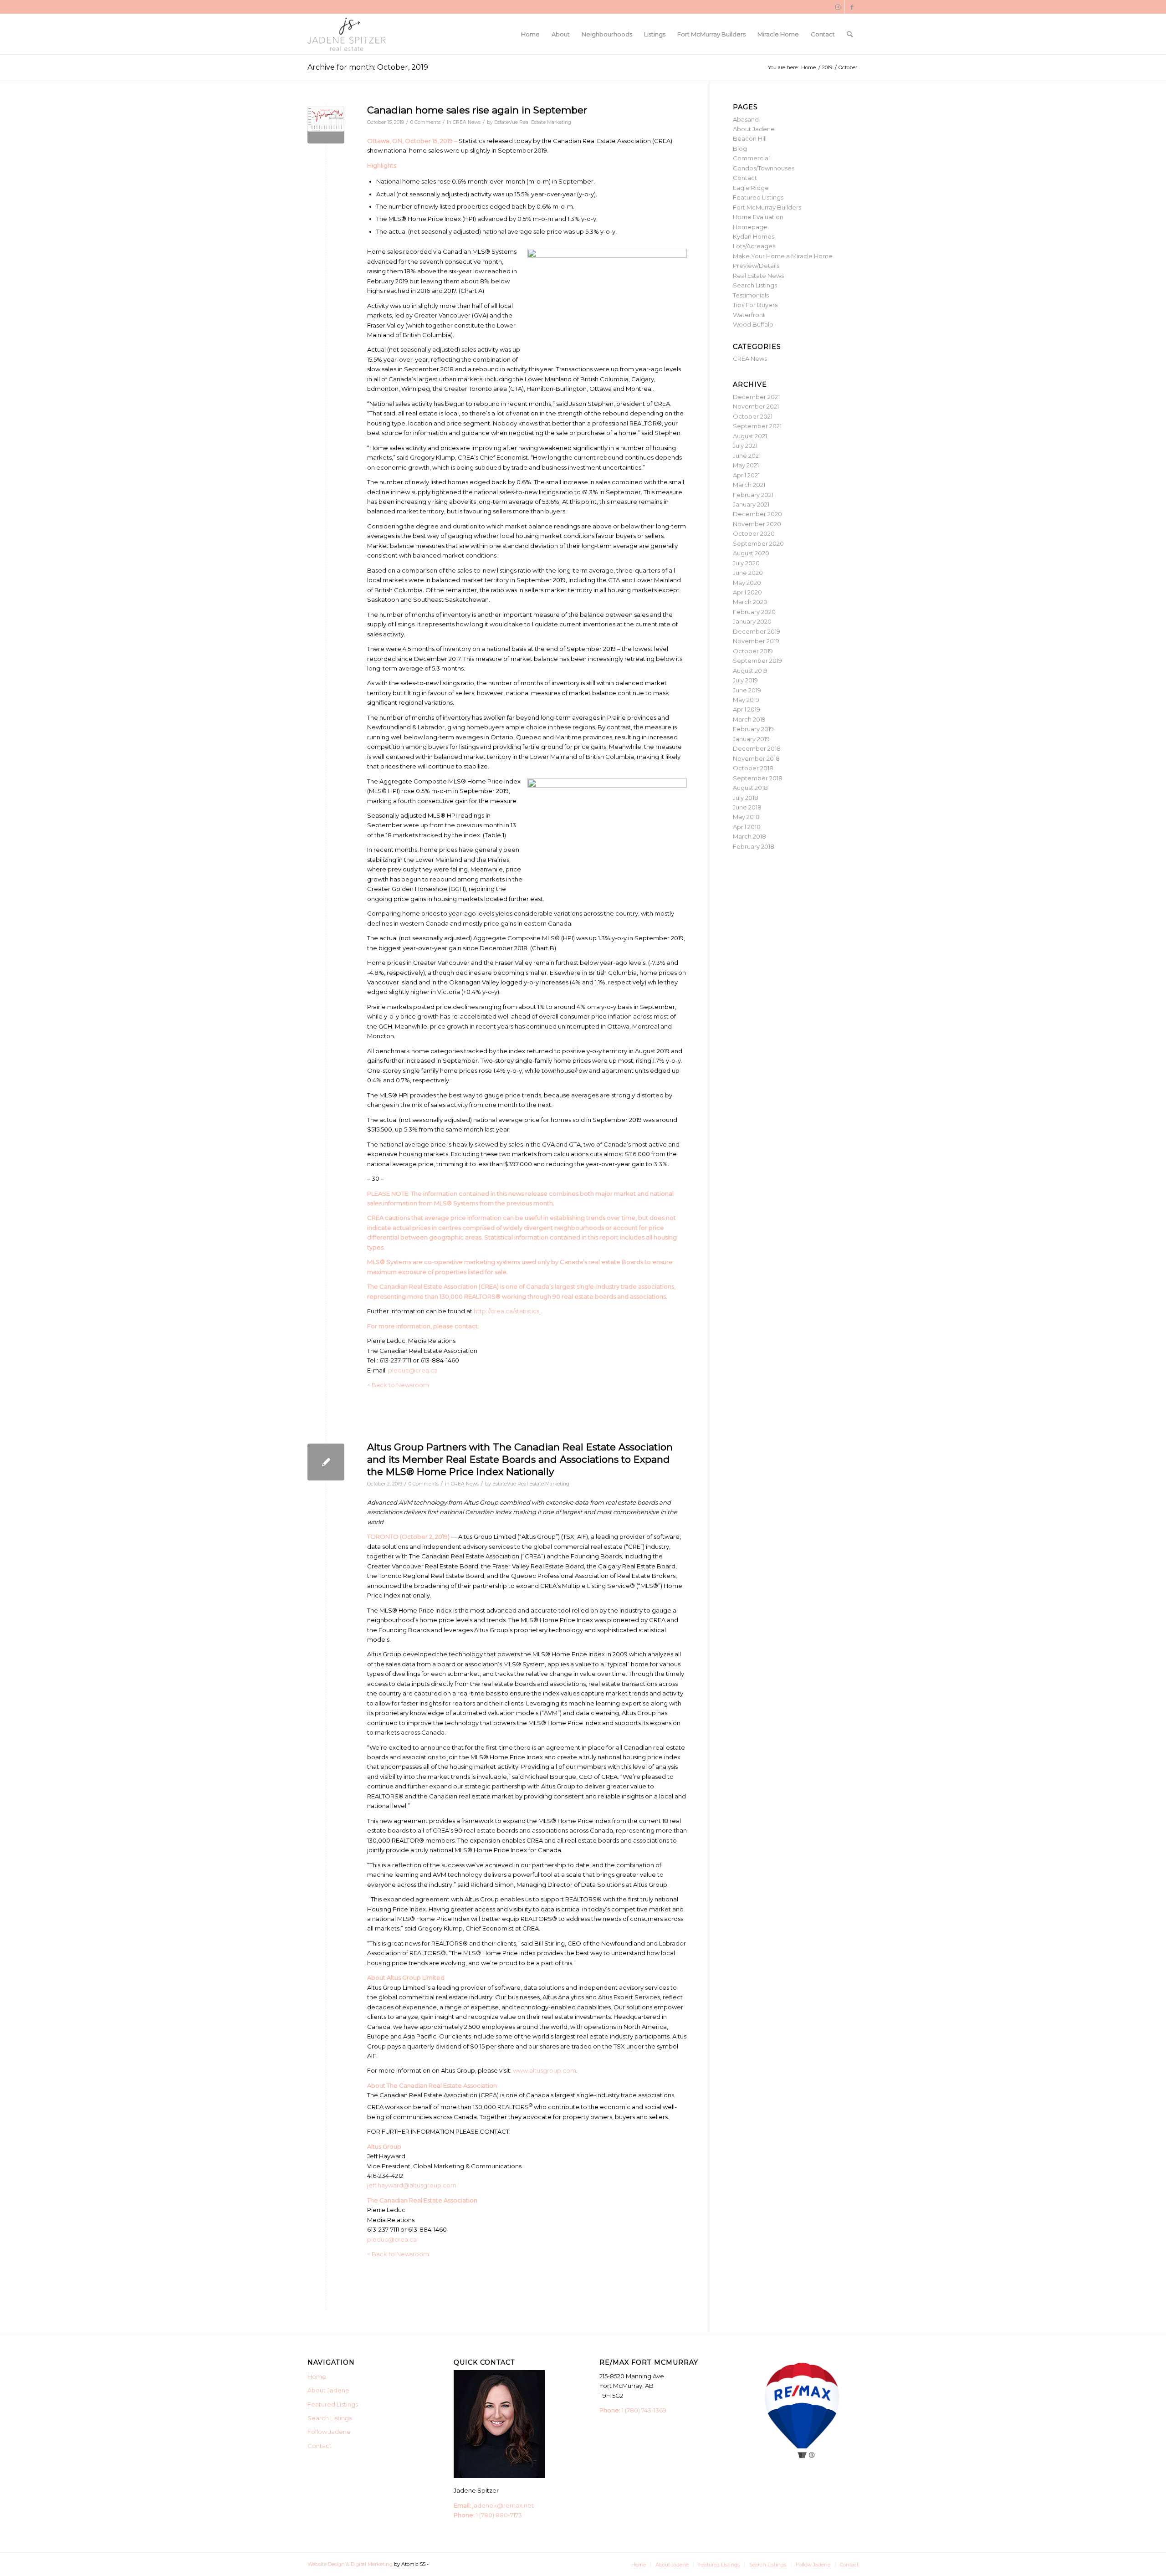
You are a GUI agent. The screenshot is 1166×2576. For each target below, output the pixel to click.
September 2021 (757, 426)
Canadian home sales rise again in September (477, 110)
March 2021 (749, 485)
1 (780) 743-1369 (644, 2410)
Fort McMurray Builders (767, 207)
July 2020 (746, 563)
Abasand (746, 119)
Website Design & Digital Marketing (350, 2564)
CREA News (467, 122)
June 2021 (747, 456)
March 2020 (750, 602)
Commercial (751, 158)
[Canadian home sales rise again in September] (326, 125)
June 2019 (747, 690)
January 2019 (751, 739)
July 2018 (746, 798)
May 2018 (746, 817)
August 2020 (751, 553)
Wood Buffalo (753, 324)
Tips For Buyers (755, 305)
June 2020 (748, 573)
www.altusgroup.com (545, 2070)
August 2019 (750, 671)
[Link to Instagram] (838, 7)
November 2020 (757, 524)
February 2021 (753, 495)
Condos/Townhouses (764, 168)
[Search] (850, 34)
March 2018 (749, 836)
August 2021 (750, 436)
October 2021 (753, 416)
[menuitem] (530, 34)
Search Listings (755, 285)
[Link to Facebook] (852, 7)
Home (317, 2376)
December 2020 (757, 514)
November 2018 (756, 758)
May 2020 (747, 583)
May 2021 (746, 465)
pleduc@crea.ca (413, 1370)
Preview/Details (756, 266)
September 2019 (757, 661)
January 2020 (752, 621)
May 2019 (746, 700)
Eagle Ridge (751, 188)
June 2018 (747, 807)
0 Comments (425, 122)
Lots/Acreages (754, 246)
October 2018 (753, 768)
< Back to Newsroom (398, 1385)
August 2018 (750, 788)
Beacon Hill (750, 138)
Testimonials (751, 295)
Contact (745, 178)
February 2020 (754, 612)
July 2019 (745, 680)
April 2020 (747, 592)
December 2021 (756, 397)
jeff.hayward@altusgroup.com (412, 2185)
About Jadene (754, 129)
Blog (740, 149)
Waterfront (749, 315)
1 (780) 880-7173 (499, 2515)
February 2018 (754, 846)
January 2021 (751, 504)
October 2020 (754, 533)
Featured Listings (758, 197)
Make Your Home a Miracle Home (783, 256)
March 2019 (749, 719)
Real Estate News (758, 276)
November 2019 (756, 641)
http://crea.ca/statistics (506, 1311)
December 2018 (757, 748)
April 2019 (747, 709)
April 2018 (747, 827)
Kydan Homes (754, 236)
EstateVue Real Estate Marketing (533, 122)
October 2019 (753, 651)
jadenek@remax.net (503, 2505)
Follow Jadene (329, 2432)
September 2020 (758, 543)
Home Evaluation (758, 217)
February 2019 (753, 729)
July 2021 (745, 446)
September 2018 (758, 778)
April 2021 (746, 475)
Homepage (750, 227)
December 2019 (757, 631)
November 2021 (756, 406)
